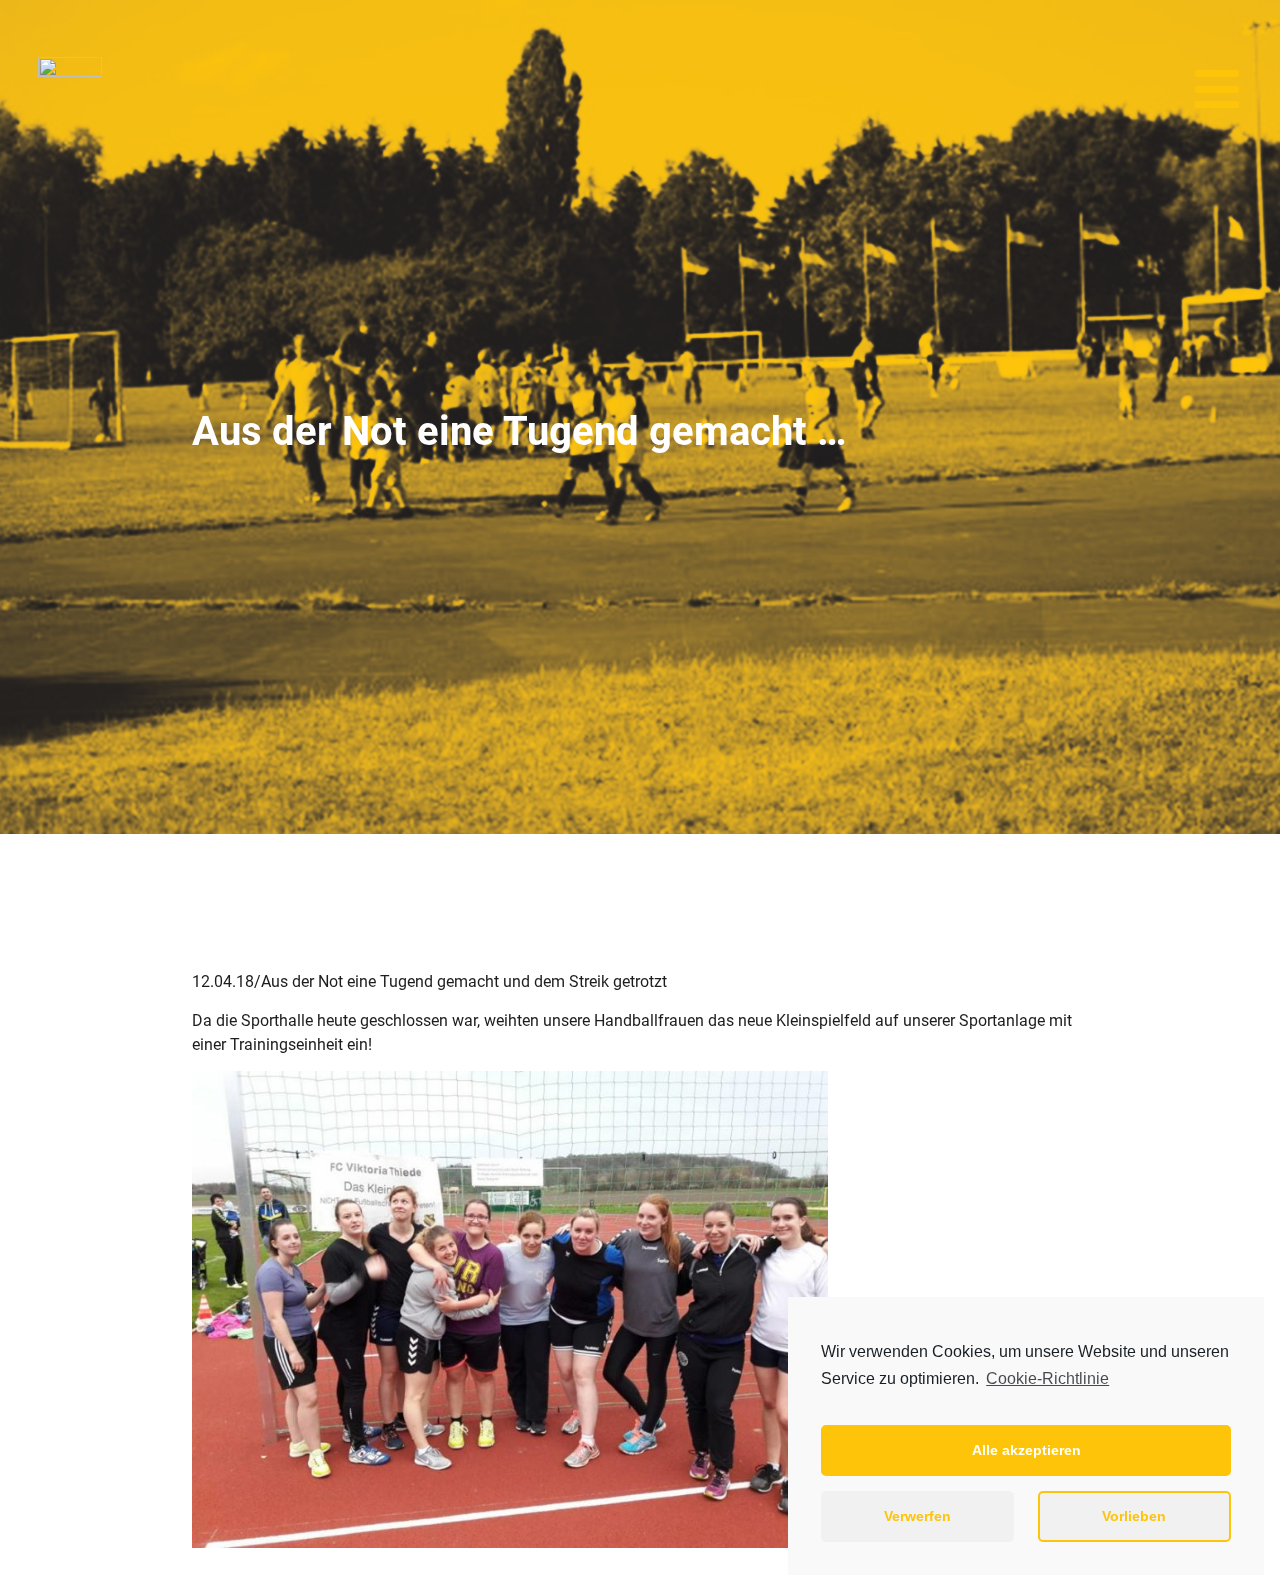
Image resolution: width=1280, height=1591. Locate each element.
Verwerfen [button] (917, 1516)
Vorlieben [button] (1134, 1516)
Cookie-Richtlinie (1047, 1378)
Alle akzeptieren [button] (1026, 1450)
